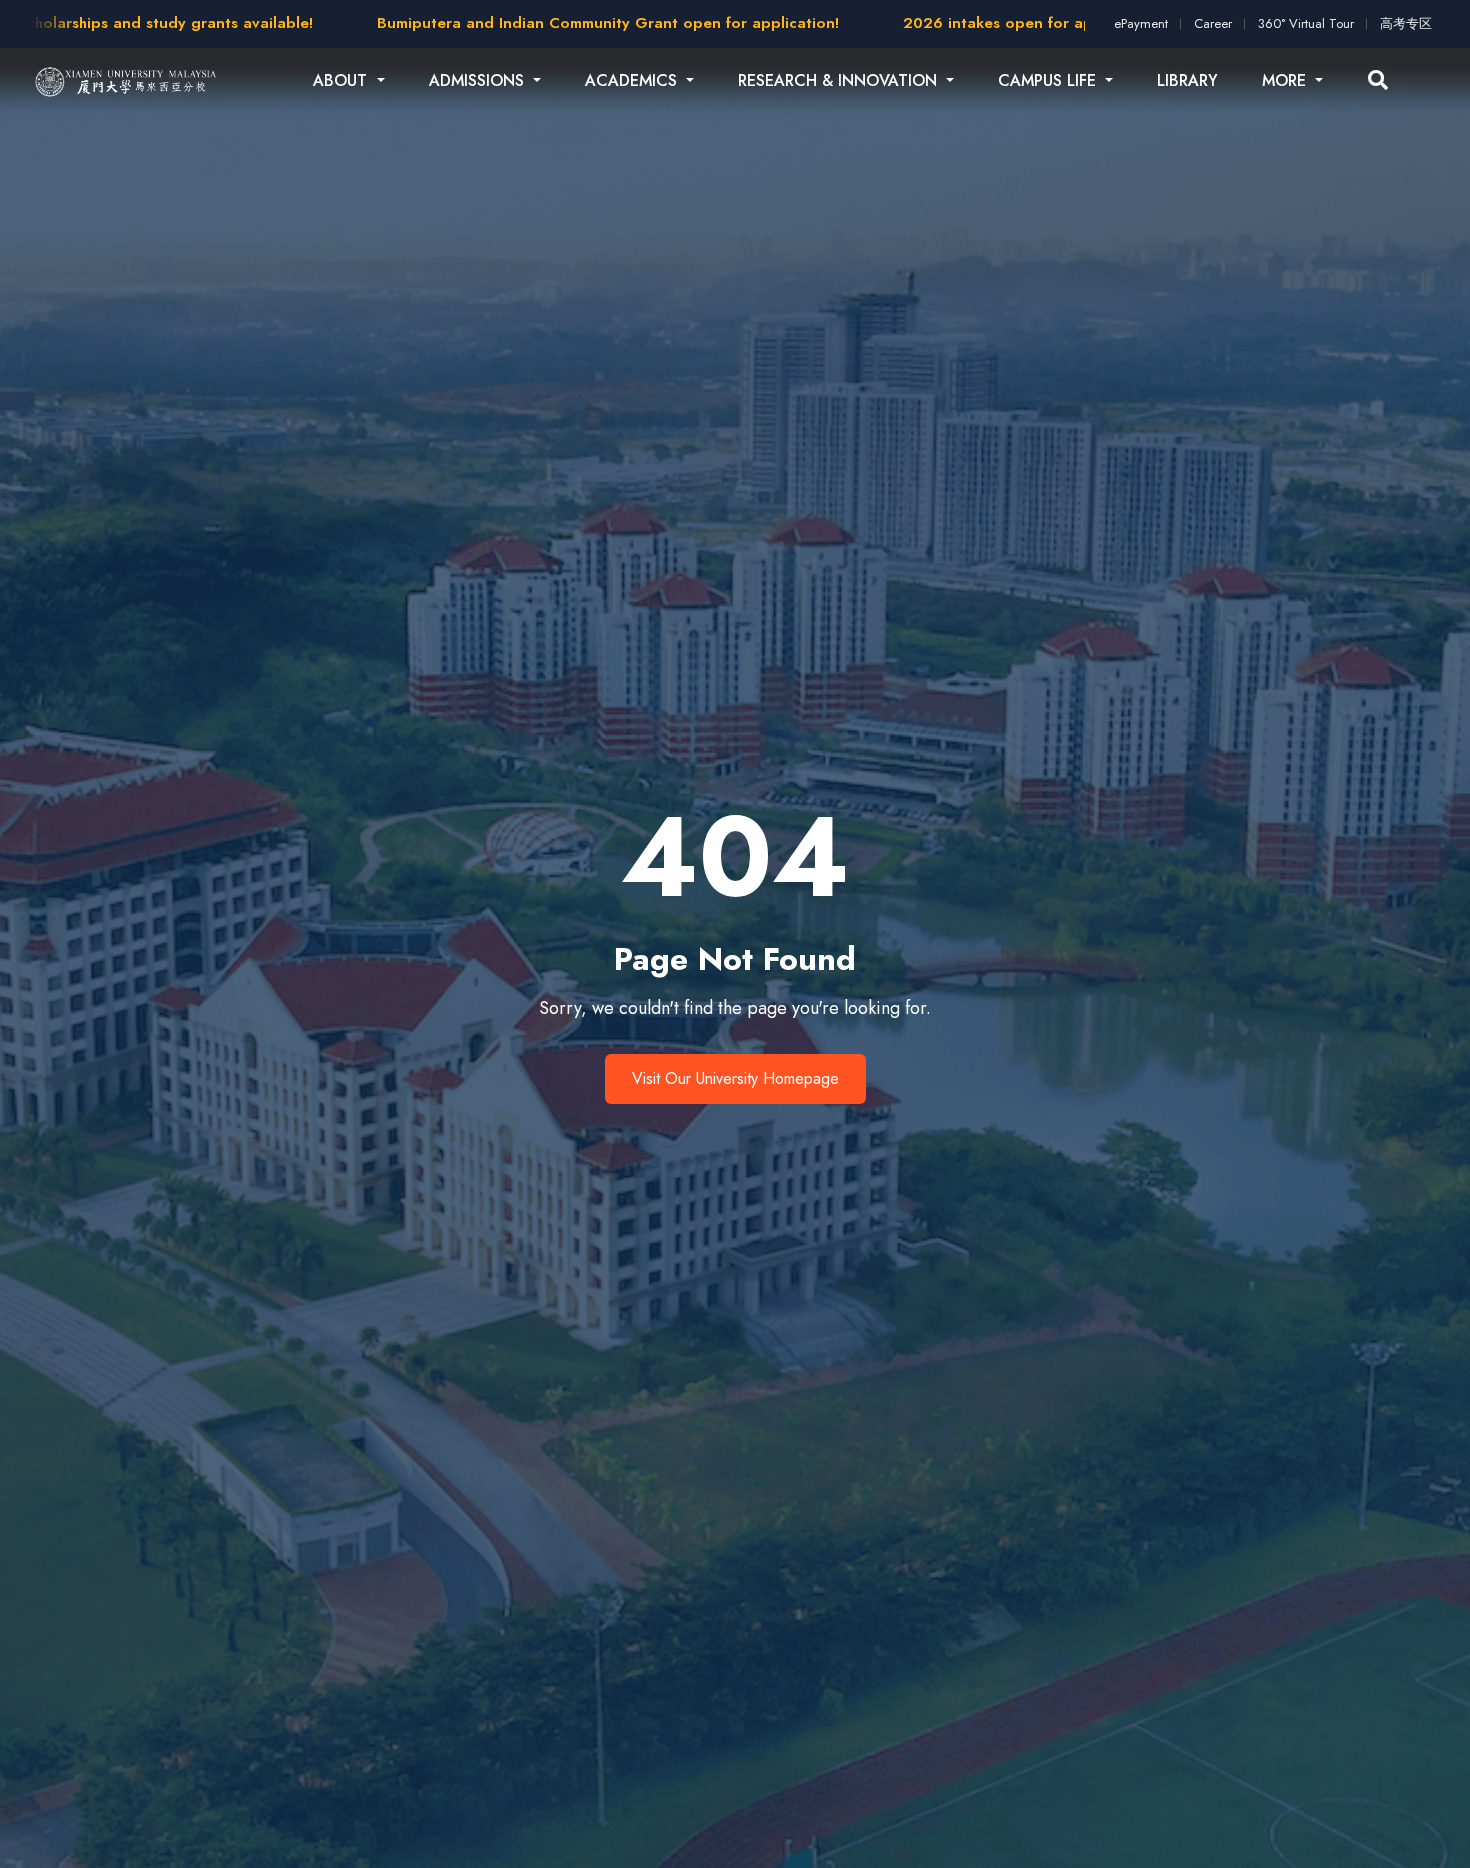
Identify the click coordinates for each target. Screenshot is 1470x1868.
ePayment (1141, 23)
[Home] (126, 81)
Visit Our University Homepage (735, 1078)
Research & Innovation (840, 80)
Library (1187, 80)
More (1286, 80)
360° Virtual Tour (1306, 23)
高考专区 (1406, 23)
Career (1213, 23)
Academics (633, 80)
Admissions (479, 80)
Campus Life (1049, 80)
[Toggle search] (1378, 81)
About (342, 80)
